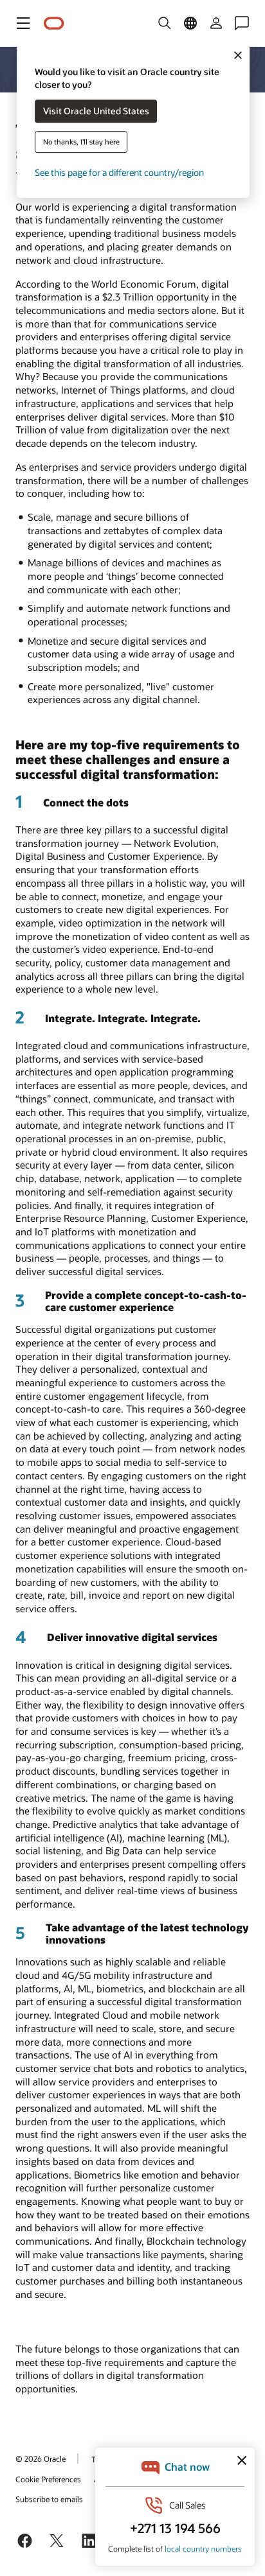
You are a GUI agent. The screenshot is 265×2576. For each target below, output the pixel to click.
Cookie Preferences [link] (48, 2479)
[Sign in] (216, 23)
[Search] (165, 23)
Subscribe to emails (49, 2499)
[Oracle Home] (54, 23)
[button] (23, 23)
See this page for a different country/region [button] (119, 173)
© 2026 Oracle (41, 2459)
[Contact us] (242, 23)
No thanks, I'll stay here (81, 142)
